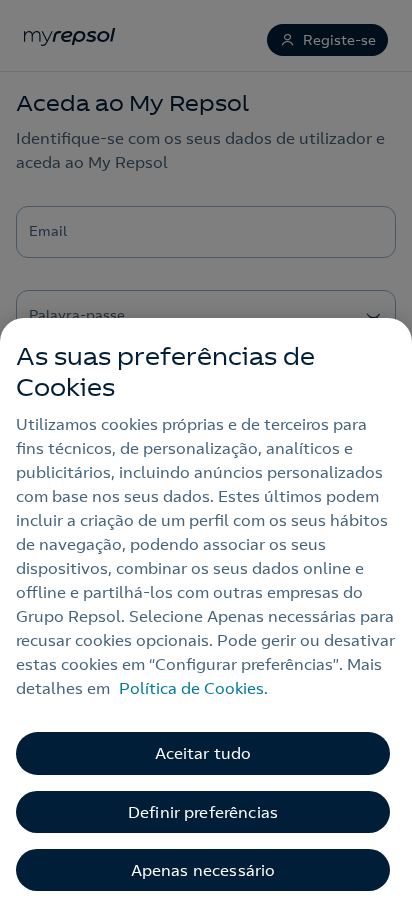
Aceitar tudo (203, 753)
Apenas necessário (203, 870)
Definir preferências (203, 812)
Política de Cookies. (193, 688)
